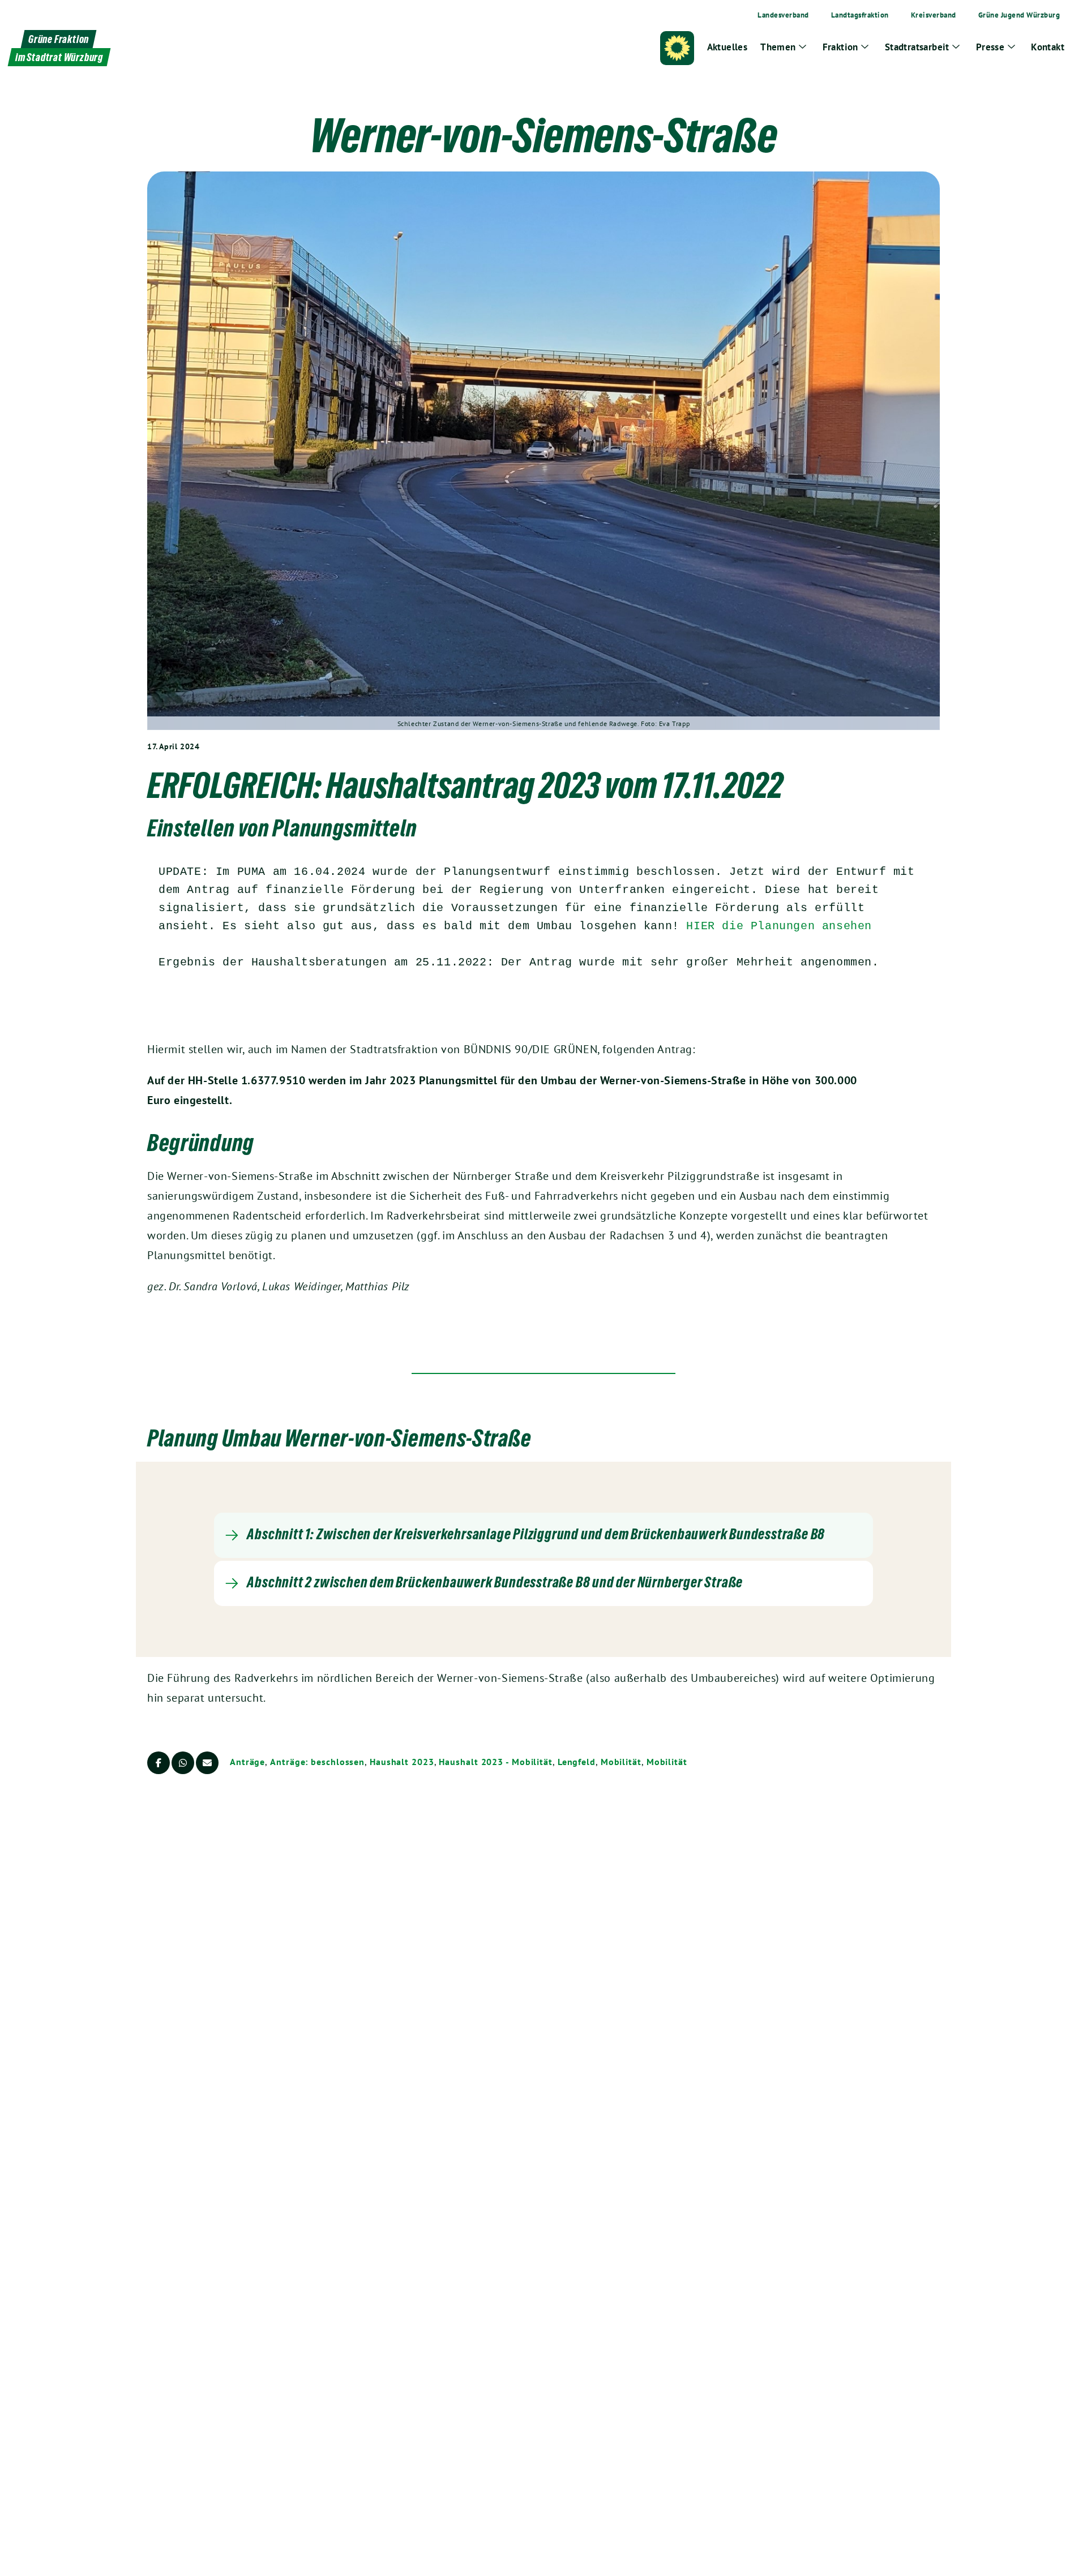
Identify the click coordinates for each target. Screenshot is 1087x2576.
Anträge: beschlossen (317, 1762)
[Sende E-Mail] (207, 1763)
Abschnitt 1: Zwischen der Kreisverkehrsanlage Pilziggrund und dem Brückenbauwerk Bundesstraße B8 (536, 1534)
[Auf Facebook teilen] (159, 1763)
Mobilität (621, 1762)
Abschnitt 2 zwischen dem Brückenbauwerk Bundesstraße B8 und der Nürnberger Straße (495, 1582)
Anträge (247, 1762)
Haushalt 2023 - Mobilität (496, 1762)
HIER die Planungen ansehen (779, 926)
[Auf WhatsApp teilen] (183, 1763)
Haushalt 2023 (402, 1762)
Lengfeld (577, 1762)
